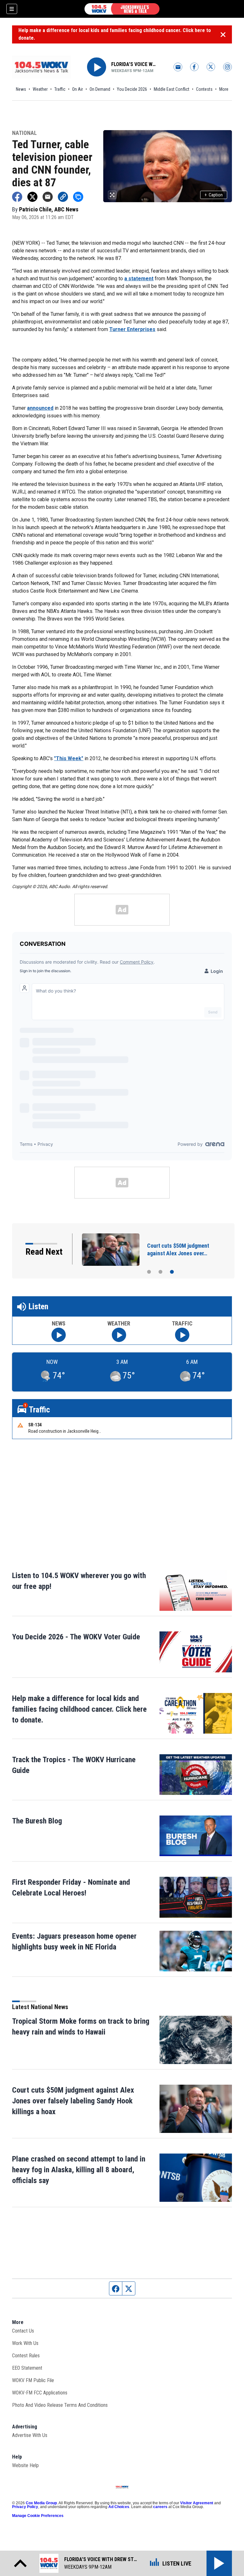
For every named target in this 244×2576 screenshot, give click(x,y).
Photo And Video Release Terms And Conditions (60, 2405)
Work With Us (25, 2343)
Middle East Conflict (172, 89)
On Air (78, 89)
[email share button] (48, 197)
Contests (204, 89)
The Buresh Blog (37, 1821)
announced (40, 408)
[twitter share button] (32, 197)
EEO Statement (27, 2368)
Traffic (60, 89)
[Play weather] (119, 1335)
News (21, 89)
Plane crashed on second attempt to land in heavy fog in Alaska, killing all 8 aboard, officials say (79, 2170)
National (24, 133)
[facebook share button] (17, 197)
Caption (214, 195)
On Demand (100, 89)
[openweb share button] (78, 197)
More (224, 89)
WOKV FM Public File (33, 2380)
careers (160, 2507)
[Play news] (59, 1335)
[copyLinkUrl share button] (63, 197)
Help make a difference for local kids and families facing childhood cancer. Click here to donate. (115, 34)
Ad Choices (119, 2507)
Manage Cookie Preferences (38, 2516)
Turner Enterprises (132, 329)
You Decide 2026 (132, 89)
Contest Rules (26, 2356)
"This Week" (69, 758)
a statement (139, 279)
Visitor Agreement (197, 2503)
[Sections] (12, 9)
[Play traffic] (182, 1335)
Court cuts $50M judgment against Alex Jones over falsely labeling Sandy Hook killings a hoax (73, 2101)
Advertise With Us (30, 2435)
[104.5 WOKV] (122, 9)
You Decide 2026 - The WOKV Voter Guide (76, 1637)
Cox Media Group (41, 2503)
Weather (40, 89)
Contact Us (23, 2331)
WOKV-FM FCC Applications (40, 2393)
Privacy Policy (25, 2507)
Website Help (25, 2465)
